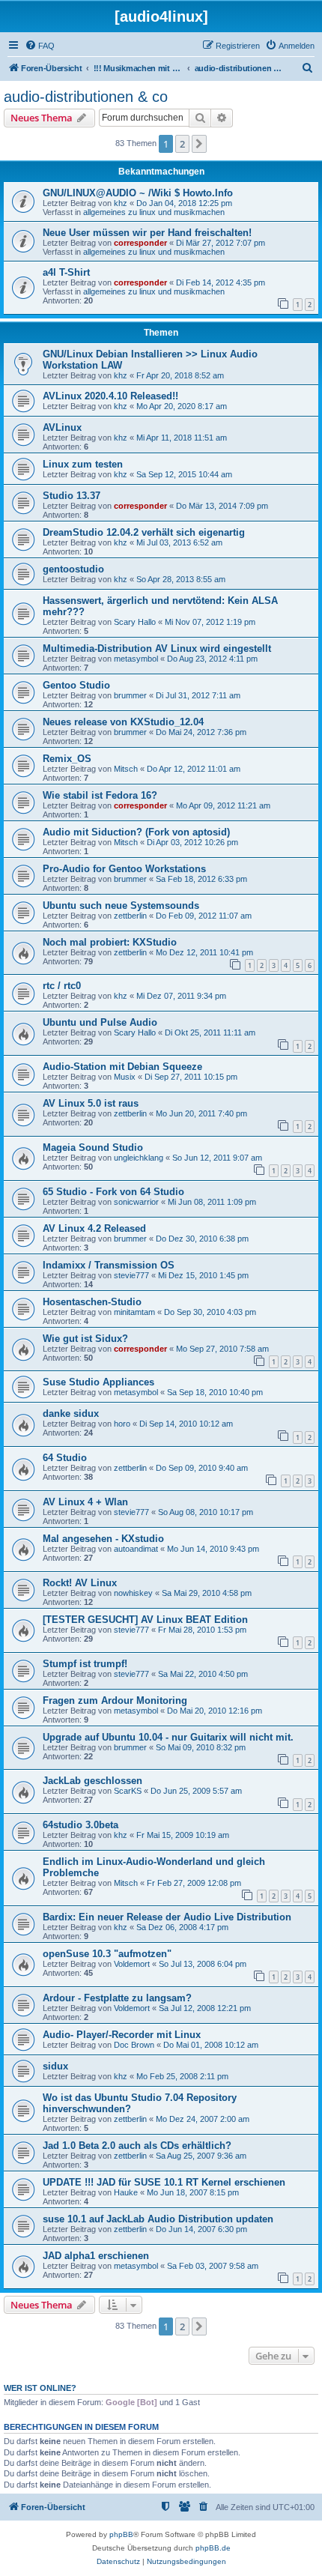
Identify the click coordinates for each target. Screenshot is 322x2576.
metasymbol (136, 659)
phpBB (121, 2534)
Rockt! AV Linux (80, 1583)
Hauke (126, 2192)
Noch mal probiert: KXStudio (110, 942)
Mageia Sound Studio (93, 1148)
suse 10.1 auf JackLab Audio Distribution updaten (158, 2219)
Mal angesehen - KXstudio (103, 1539)
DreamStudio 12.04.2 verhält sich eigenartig (144, 532)
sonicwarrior (136, 1202)
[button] (199, 144)
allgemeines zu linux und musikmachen (154, 212)
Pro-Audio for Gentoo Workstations (124, 869)
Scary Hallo (135, 622)
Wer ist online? (40, 2388)
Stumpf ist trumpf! (85, 1664)
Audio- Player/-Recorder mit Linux (122, 2035)
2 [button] (182, 144)
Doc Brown (134, 2045)
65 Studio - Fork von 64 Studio (113, 1192)
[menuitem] (40, 46)
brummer (130, 695)
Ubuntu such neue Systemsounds (121, 905)
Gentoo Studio (76, 685)
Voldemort (132, 1964)
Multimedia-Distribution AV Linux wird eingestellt (157, 648)
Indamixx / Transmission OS (109, 1265)
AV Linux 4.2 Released (94, 1228)
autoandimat (136, 1549)
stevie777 (131, 1275)
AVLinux (62, 427)
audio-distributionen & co (86, 97)
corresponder (140, 243)
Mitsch (126, 769)
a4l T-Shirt (66, 272)
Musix (125, 1077)
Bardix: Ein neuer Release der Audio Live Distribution (167, 1917)
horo (122, 1424)
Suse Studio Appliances (98, 1382)
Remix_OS (67, 759)
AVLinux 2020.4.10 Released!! (110, 396)
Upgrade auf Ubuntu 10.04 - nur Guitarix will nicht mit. (168, 1737)
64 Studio (65, 1458)
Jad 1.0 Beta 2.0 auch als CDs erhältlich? (137, 2146)
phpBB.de (213, 2548)
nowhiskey (133, 1593)
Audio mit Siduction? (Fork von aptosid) (136, 832)
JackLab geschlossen (92, 1781)
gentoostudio (73, 569)
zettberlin (130, 916)
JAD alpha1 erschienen (96, 2256)
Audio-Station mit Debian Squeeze (122, 1067)
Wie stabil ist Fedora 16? (100, 795)
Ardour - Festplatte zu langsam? (117, 1998)
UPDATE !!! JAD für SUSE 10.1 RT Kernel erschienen (164, 2182)
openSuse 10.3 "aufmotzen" (107, 1954)
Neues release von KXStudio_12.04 (123, 722)
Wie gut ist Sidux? (85, 1339)
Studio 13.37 (72, 496)
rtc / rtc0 (62, 986)
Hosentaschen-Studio (92, 1302)
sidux (55, 2066)
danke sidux (71, 1414)
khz (121, 203)
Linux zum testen (83, 464)
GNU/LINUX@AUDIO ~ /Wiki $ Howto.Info (138, 193)
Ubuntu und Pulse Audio (100, 1022)
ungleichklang (139, 1158)
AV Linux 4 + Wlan (85, 1502)
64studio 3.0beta (80, 1825)
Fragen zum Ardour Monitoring (115, 1700)
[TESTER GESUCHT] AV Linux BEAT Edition (145, 1620)
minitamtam (134, 1312)
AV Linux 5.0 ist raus (91, 1103)
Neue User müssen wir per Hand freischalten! (147, 233)
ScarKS (128, 1791)
